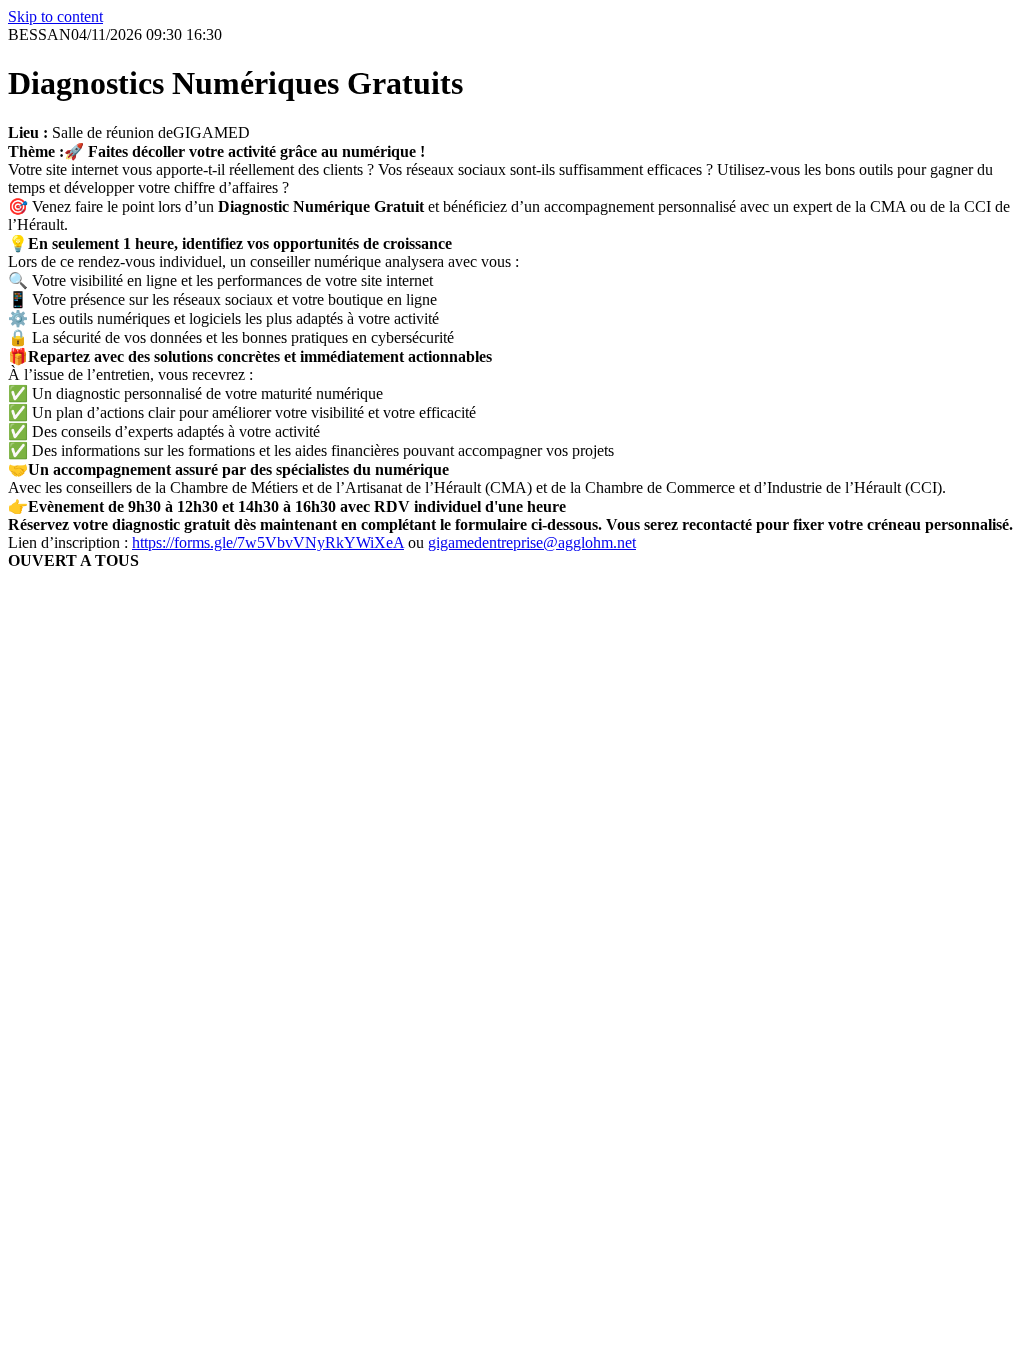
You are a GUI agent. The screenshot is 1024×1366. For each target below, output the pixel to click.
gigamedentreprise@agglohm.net (532, 542)
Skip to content (55, 16)
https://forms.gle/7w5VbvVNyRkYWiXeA (268, 542)
